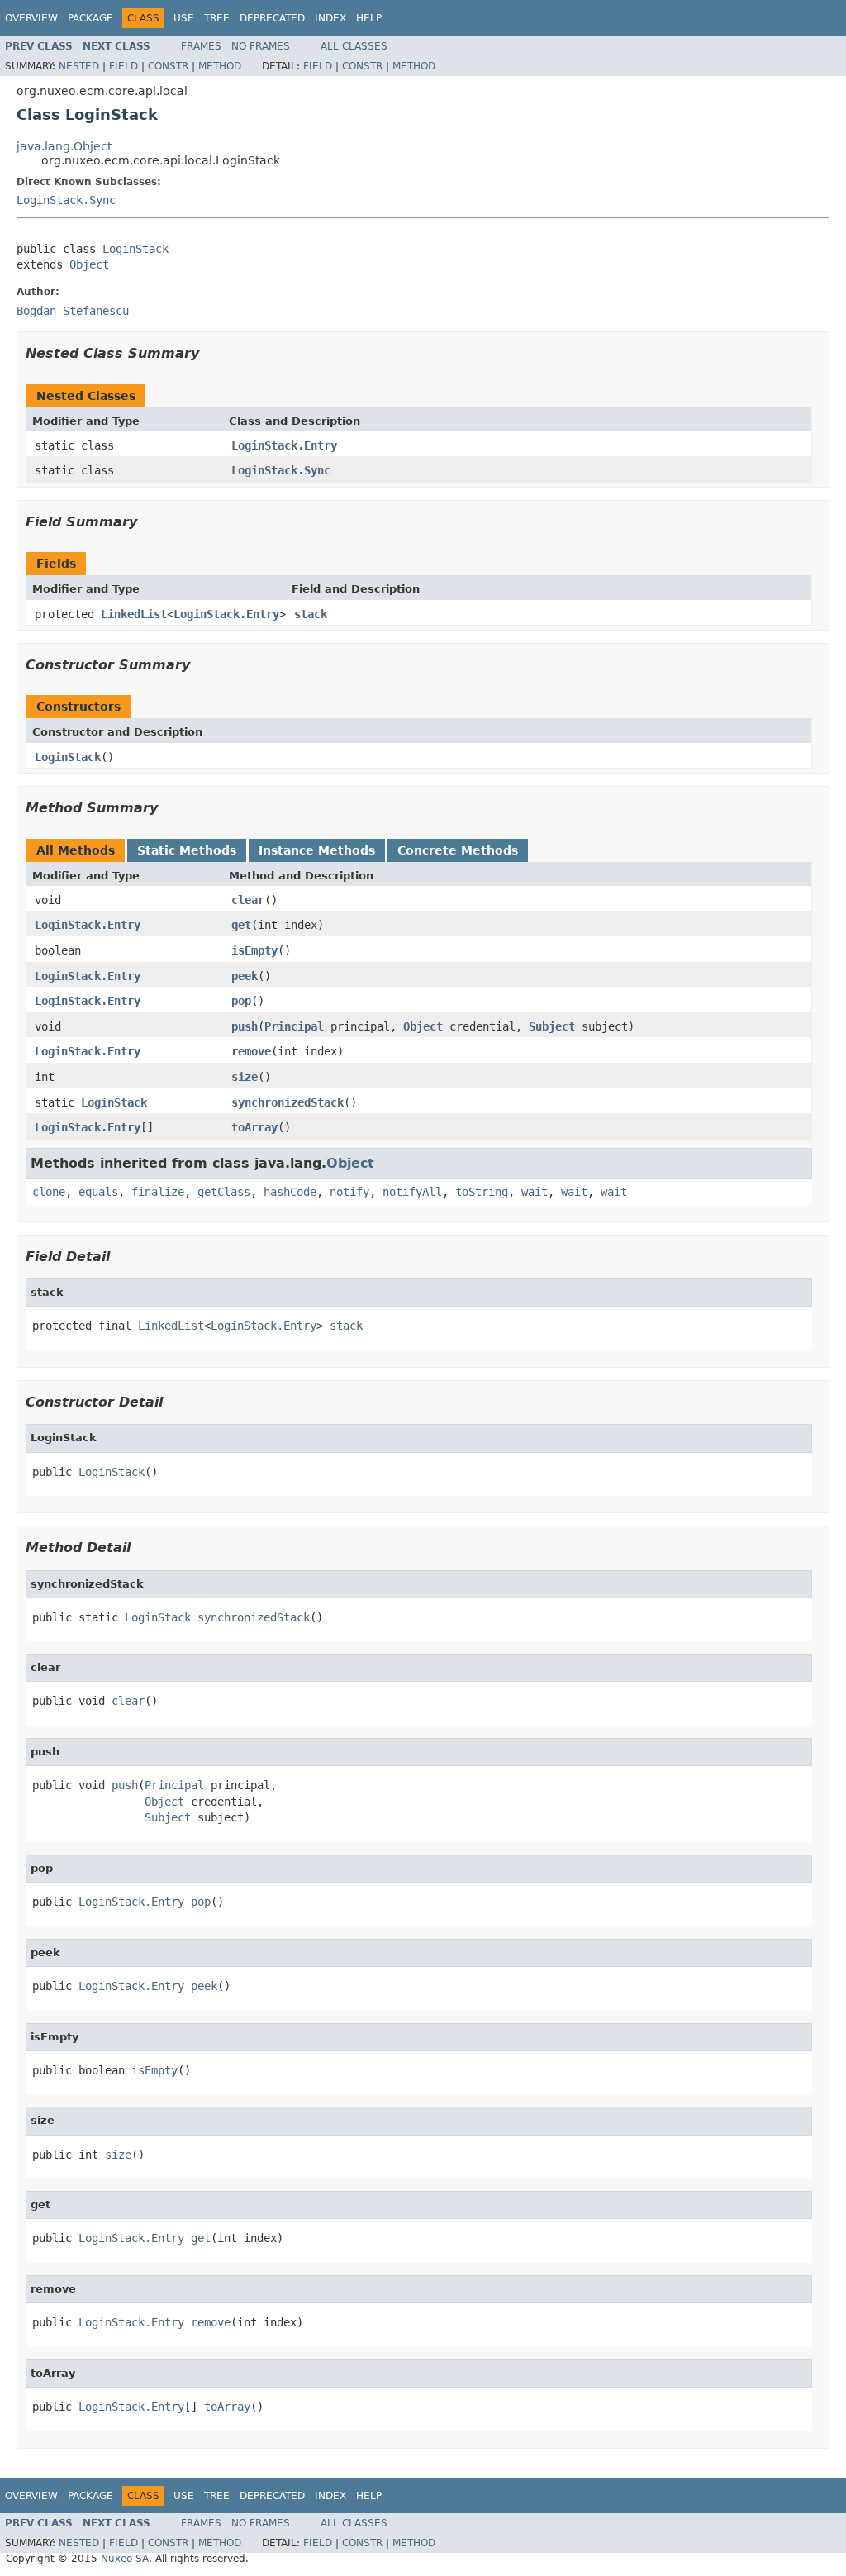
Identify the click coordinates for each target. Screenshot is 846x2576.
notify (349, 1192)
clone (49, 1192)
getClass (224, 1192)
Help (369, 18)
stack (311, 614)
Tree (217, 18)
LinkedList (134, 614)
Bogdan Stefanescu (73, 311)
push (245, 1026)
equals (98, 1192)
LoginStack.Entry (284, 445)
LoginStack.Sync (66, 200)
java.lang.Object (64, 146)
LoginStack (135, 249)
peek (245, 976)
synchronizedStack (288, 1102)
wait (535, 1192)
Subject (552, 1026)
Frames (201, 46)
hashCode (290, 1192)
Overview (31, 18)
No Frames (261, 46)
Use (184, 18)
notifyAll (412, 1192)
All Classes (354, 46)
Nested (79, 66)
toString (482, 1192)
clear (248, 900)
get (241, 925)
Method (220, 66)
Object (89, 264)
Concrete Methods (458, 850)
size (245, 1077)
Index (330, 18)
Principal (294, 1026)
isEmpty (254, 950)
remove (251, 1051)
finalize (158, 1192)
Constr (168, 66)
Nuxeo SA (125, 2559)
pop (241, 1001)
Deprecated (272, 18)
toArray (254, 1127)
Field (124, 66)
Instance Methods (317, 850)
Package (90, 18)
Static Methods (187, 850)
